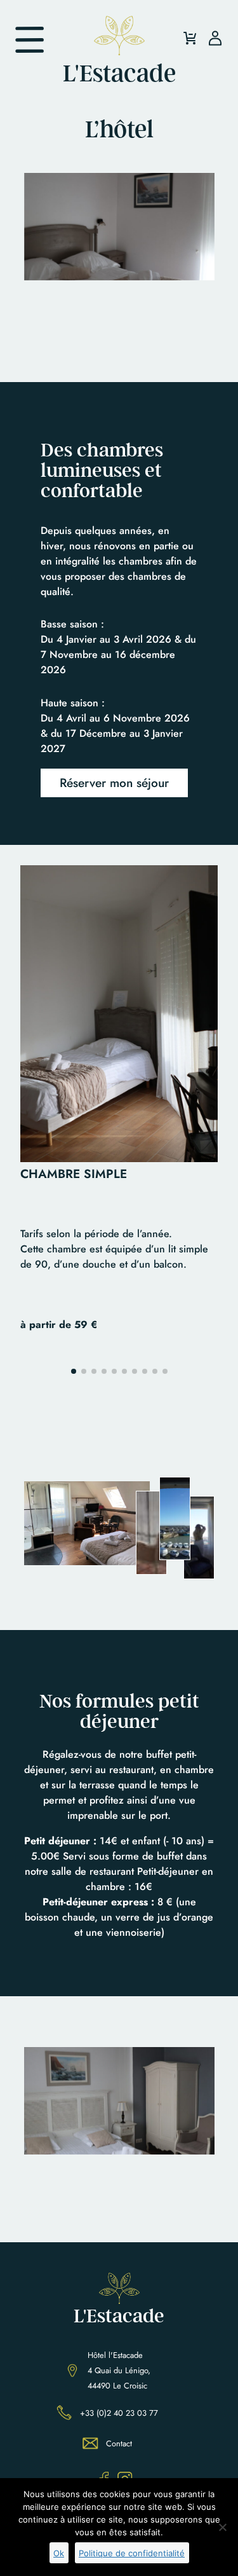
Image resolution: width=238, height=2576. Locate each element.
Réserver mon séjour (114, 783)
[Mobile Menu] (30, 40)
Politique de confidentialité (132, 2553)
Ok (59, 2553)
